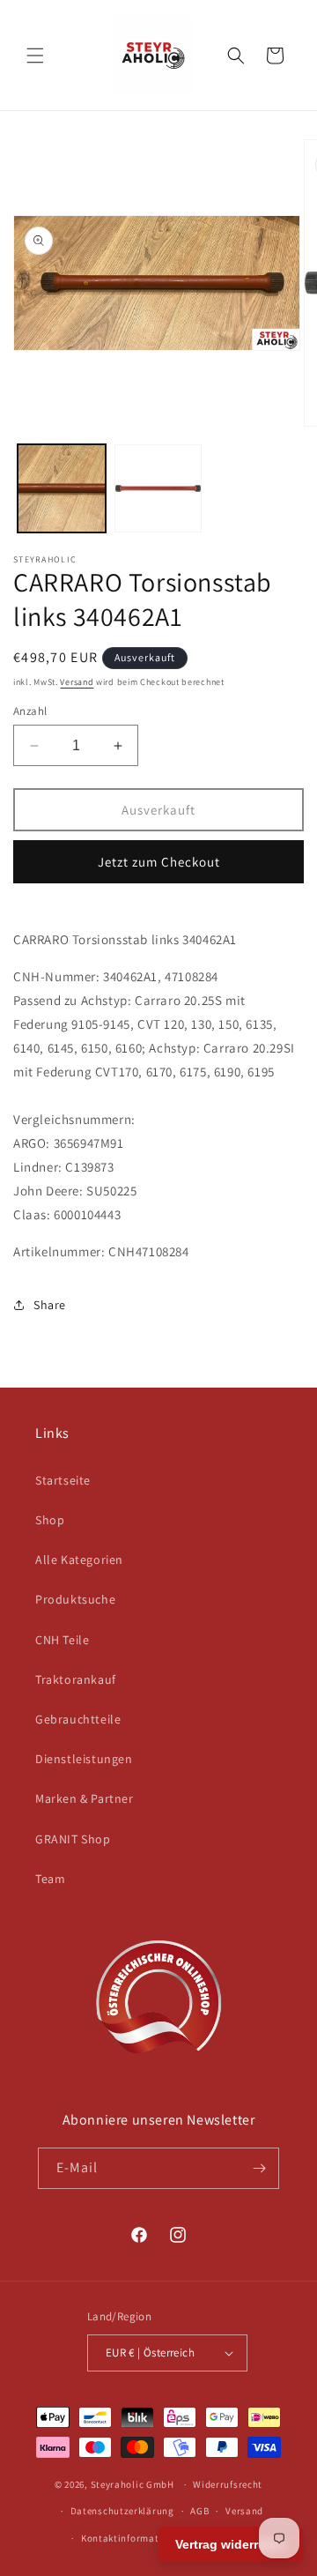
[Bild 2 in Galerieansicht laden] (158, 488)
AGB (199, 2511)
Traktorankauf (76, 1679)
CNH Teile (62, 1640)
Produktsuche (75, 1599)
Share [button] (50, 1305)
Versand (77, 682)
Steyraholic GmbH (133, 2484)
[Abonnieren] (259, 2168)
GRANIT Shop (73, 1839)
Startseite (63, 1480)
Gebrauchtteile (78, 1719)
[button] (35, 56)
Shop (50, 1520)
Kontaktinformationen (133, 2538)
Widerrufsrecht (228, 2484)
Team (50, 1879)
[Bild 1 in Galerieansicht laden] (62, 488)
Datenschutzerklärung (122, 2511)
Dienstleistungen (84, 1759)
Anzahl (30, 711)
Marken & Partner (85, 1798)
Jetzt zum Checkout (159, 862)
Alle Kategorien (79, 1560)
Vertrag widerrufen (230, 2544)
